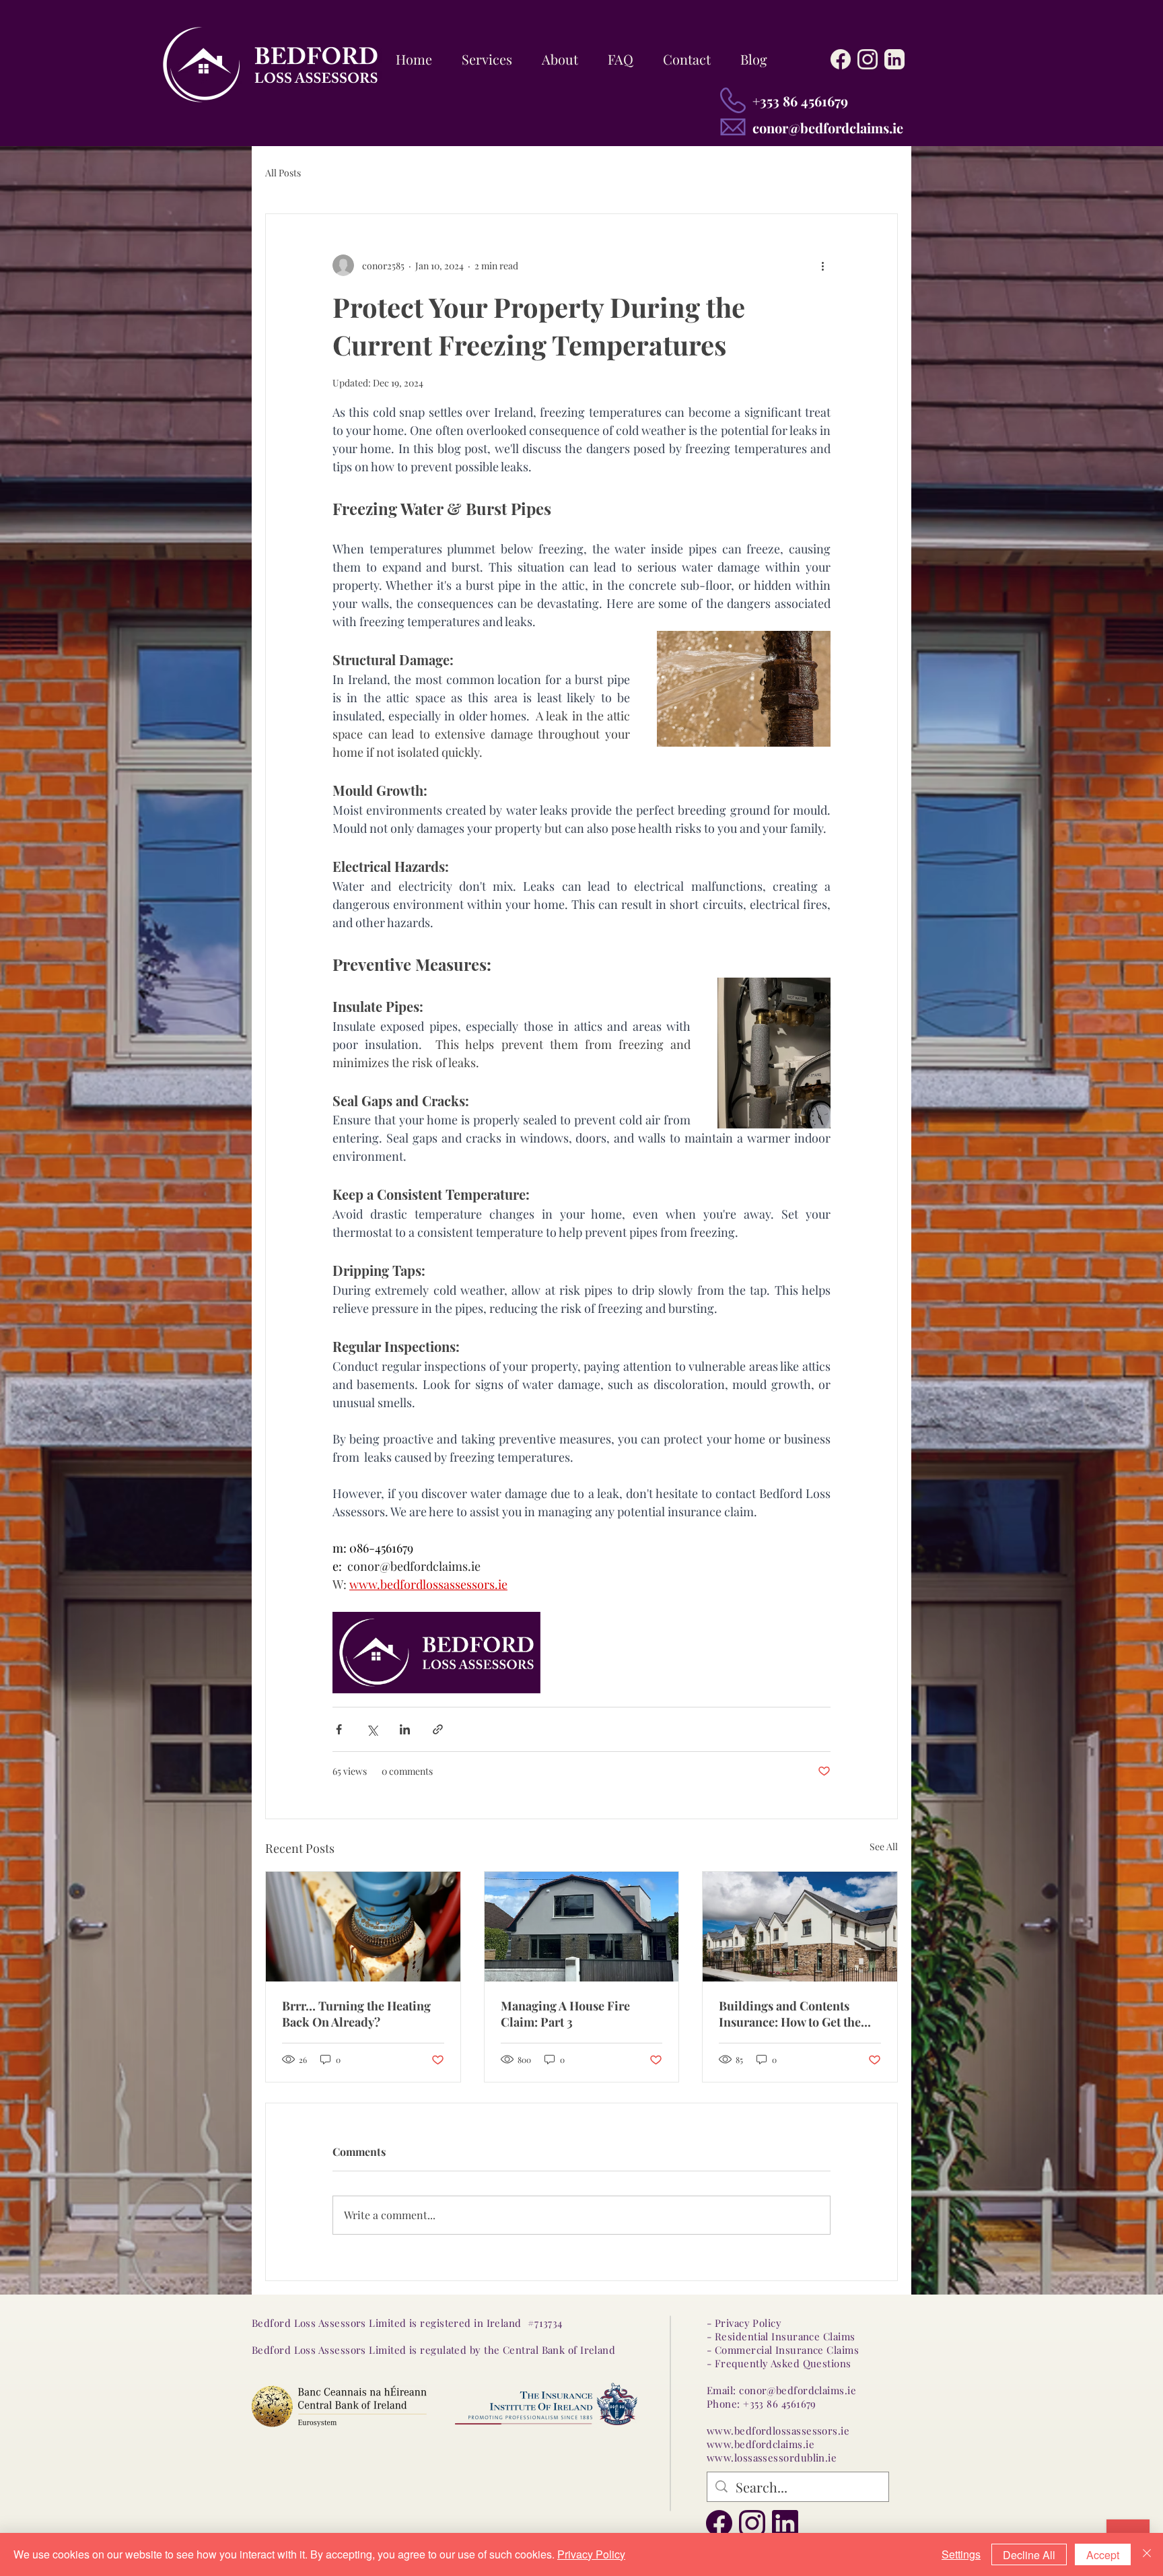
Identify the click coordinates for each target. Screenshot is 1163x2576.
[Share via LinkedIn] (405, 1729)
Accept (1103, 2555)
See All (884, 1846)
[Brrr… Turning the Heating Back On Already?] (363, 1926)
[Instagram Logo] (752, 2523)
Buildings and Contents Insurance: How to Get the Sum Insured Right (790, 2014)
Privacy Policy (591, 2554)
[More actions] (822, 265)
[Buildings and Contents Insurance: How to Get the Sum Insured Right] (800, 1926)
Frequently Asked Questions (783, 2363)
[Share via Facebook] (339, 1729)
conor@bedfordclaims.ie (828, 128)
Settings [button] (961, 2554)
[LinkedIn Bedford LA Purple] (785, 2523)
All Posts (283, 173)
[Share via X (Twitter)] (372, 1729)
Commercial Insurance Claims (787, 2350)
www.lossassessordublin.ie (772, 2458)
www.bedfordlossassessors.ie (778, 2431)
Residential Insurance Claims (785, 2336)
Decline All (1029, 2555)
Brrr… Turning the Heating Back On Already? (356, 2014)
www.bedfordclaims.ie (761, 2444)
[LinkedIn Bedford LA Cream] (894, 59)
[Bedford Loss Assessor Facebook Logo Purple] (719, 2523)
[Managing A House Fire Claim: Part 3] (582, 1926)
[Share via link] (438, 1729)
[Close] (1147, 2554)
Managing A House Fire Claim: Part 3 (565, 2014)
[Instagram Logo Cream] (868, 59)
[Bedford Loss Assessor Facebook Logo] (841, 59)
